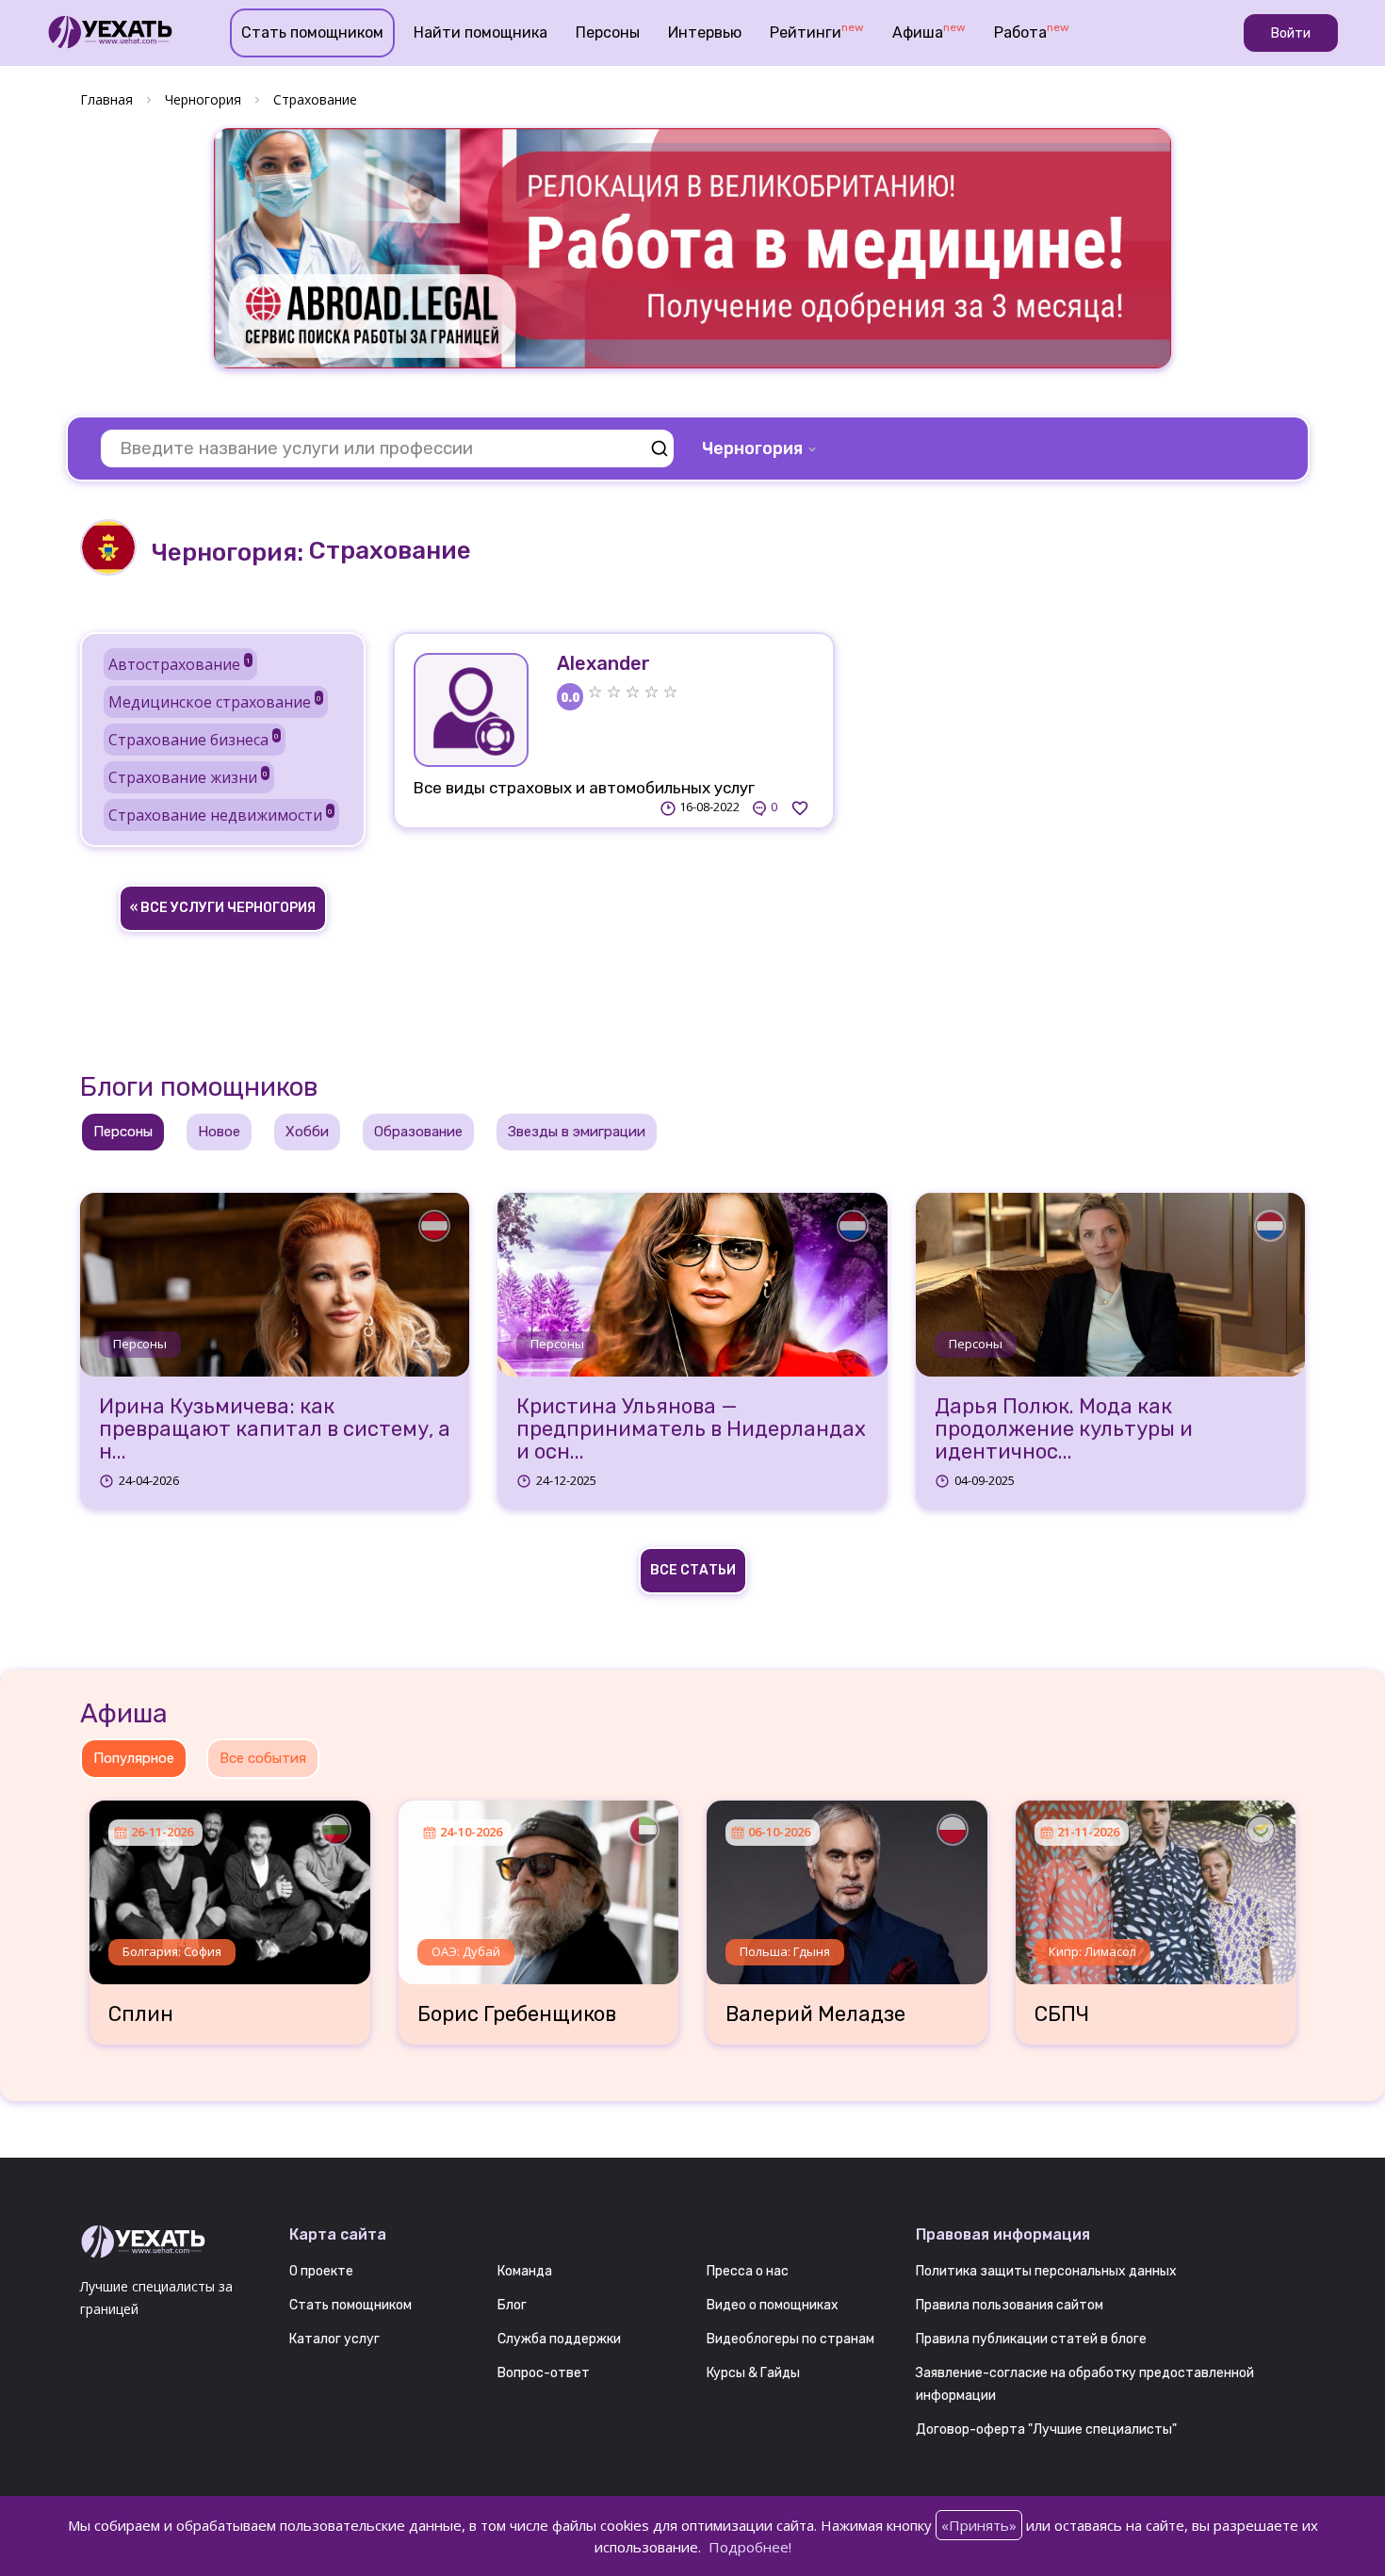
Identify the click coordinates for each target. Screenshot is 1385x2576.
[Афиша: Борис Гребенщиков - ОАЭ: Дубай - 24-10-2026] (539, 1885)
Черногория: (228, 553)
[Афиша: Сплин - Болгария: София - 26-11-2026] (230, 1885)
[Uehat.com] (171, 2242)
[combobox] (761, 448)
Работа (1032, 31)
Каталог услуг (334, 2339)
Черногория (203, 99)
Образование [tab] (418, 1132)
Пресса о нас (748, 2271)
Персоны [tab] (123, 1132)
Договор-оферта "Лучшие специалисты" (1046, 2429)
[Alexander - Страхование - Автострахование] (471, 710)
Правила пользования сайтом (1010, 2305)
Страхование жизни (188, 777)
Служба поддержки (559, 2339)
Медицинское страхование (215, 702)
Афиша (929, 31)
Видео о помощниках (773, 2305)
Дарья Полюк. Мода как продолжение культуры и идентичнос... (1064, 1430)
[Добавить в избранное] (800, 807)
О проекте (321, 2271)
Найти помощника (481, 33)
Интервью (705, 33)
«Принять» (979, 2525)
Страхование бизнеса (194, 740)
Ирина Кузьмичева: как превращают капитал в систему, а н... (275, 1430)
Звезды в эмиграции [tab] (577, 1132)
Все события (263, 1758)
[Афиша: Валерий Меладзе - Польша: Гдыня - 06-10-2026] (847, 1885)
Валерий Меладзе (815, 2014)
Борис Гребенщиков (517, 2014)
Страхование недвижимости (220, 815)
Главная (106, 99)
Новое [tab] (219, 1132)
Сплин (141, 2014)
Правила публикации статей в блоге (1031, 2339)
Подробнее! (750, 2547)
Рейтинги (817, 31)
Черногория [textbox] (752, 448)
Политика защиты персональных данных (1046, 2271)
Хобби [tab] (307, 1132)
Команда (525, 2271)
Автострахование (179, 664)
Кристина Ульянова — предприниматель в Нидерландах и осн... (691, 1430)
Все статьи (693, 1570)
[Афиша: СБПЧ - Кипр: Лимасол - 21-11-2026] (1156, 1885)
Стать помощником (312, 33)
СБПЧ (1062, 2014)
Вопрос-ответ (544, 2373)
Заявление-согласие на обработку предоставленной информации (1085, 2384)
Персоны (608, 33)
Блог (512, 2305)
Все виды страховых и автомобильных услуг (584, 788)
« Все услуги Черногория (223, 908)
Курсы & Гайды (753, 2373)
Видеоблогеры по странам (790, 2339)
